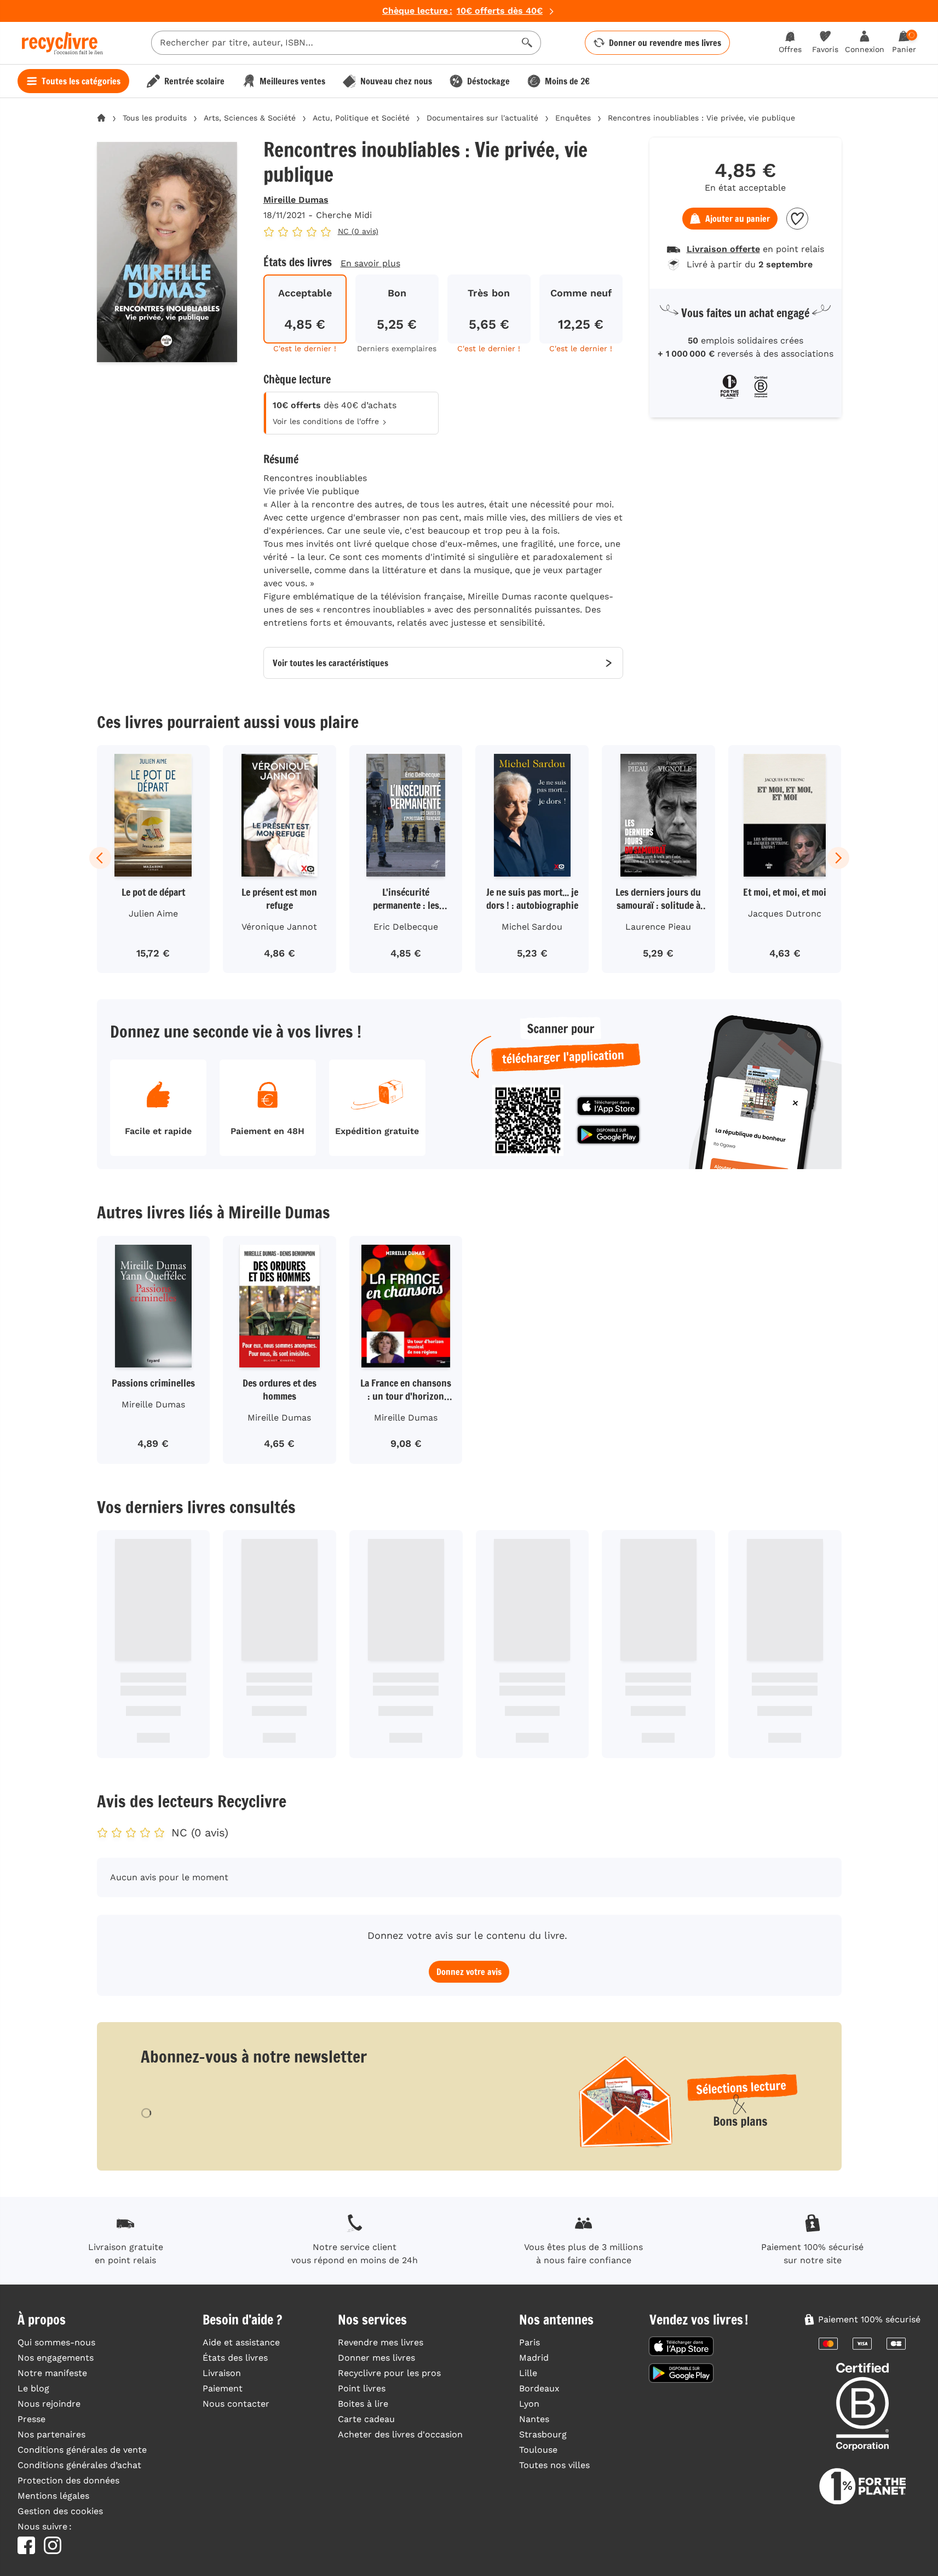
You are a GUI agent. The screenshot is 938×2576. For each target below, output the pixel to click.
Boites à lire (363, 2404)
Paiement (223, 2388)
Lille (528, 2373)
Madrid (534, 2358)
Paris (530, 2342)
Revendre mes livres (381, 2342)
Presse (31, 2419)
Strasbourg (543, 2434)
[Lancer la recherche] (527, 43)
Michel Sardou (532, 927)
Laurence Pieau (658, 927)
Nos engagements (56, 2358)
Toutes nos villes (554, 2465)
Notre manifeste (52, 2373)
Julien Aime (153, 914)
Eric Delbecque (406, 927)
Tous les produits (155, 118)
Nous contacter (236, 2404)
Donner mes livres (376, 2358)
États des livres (235, 2358)
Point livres (362, 2388)
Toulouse (538, 2450)
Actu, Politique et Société (361, 118)
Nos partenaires (51, 2434)
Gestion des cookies (60, 2511)
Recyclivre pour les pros (389, 2373)
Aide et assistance (241, 2342)
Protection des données (68, 2480)
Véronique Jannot (279, 927)
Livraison (222, 2373)
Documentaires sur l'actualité (482, 118)
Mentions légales (53, 2496)
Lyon (529, 2404)
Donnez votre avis (469, 1972)
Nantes (534, 2419)
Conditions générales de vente (82, 2450)
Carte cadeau (366, 2419)
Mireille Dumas (296, 200)
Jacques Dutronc (785, 914)
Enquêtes (573, 118)
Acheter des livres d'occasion (400, 2434)
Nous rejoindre (49, 2404)
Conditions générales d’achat (79, 2465)
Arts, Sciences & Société (250, 118)
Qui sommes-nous (56, 2342)
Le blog (33, 2388)
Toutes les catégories (81, 81)
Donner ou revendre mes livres (665, 43)
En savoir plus (370, 263)
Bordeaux (539, 2388)
